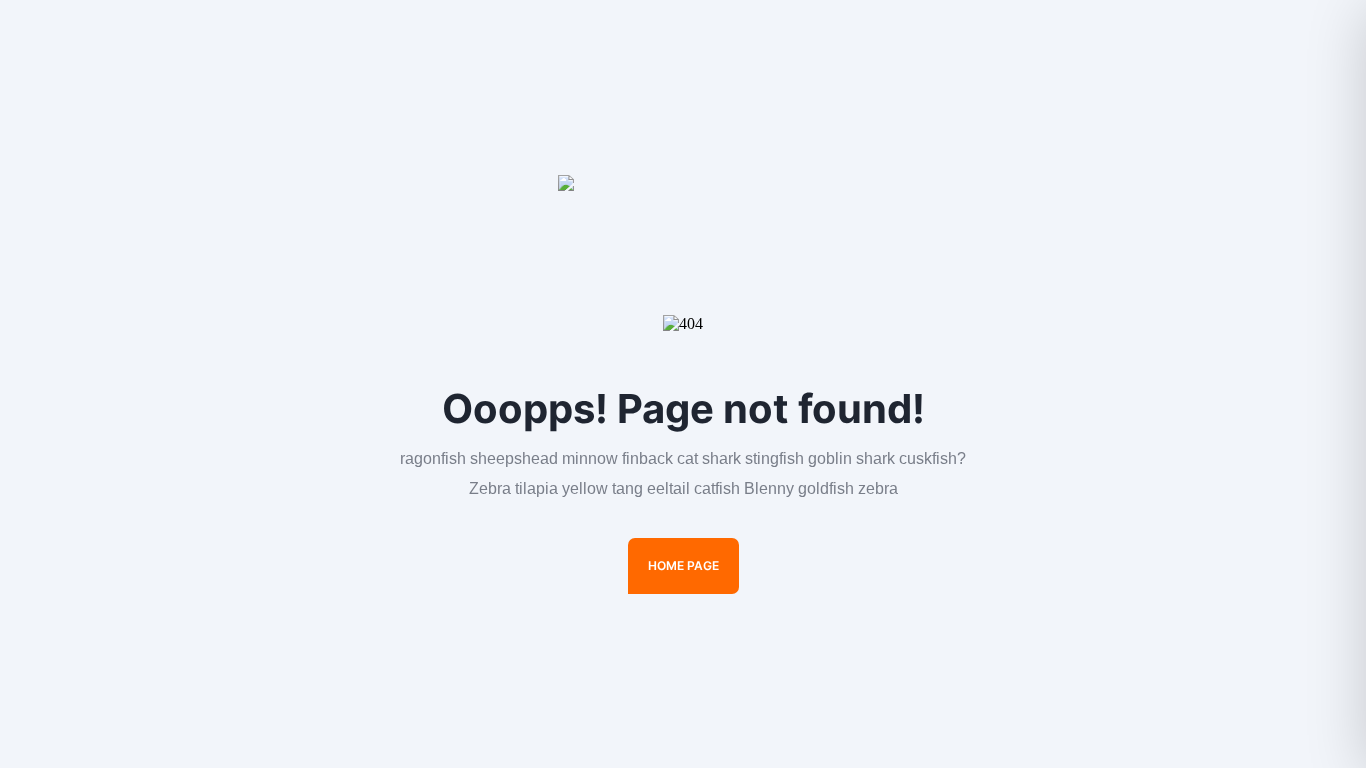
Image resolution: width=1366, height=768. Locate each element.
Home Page (683, 565)
